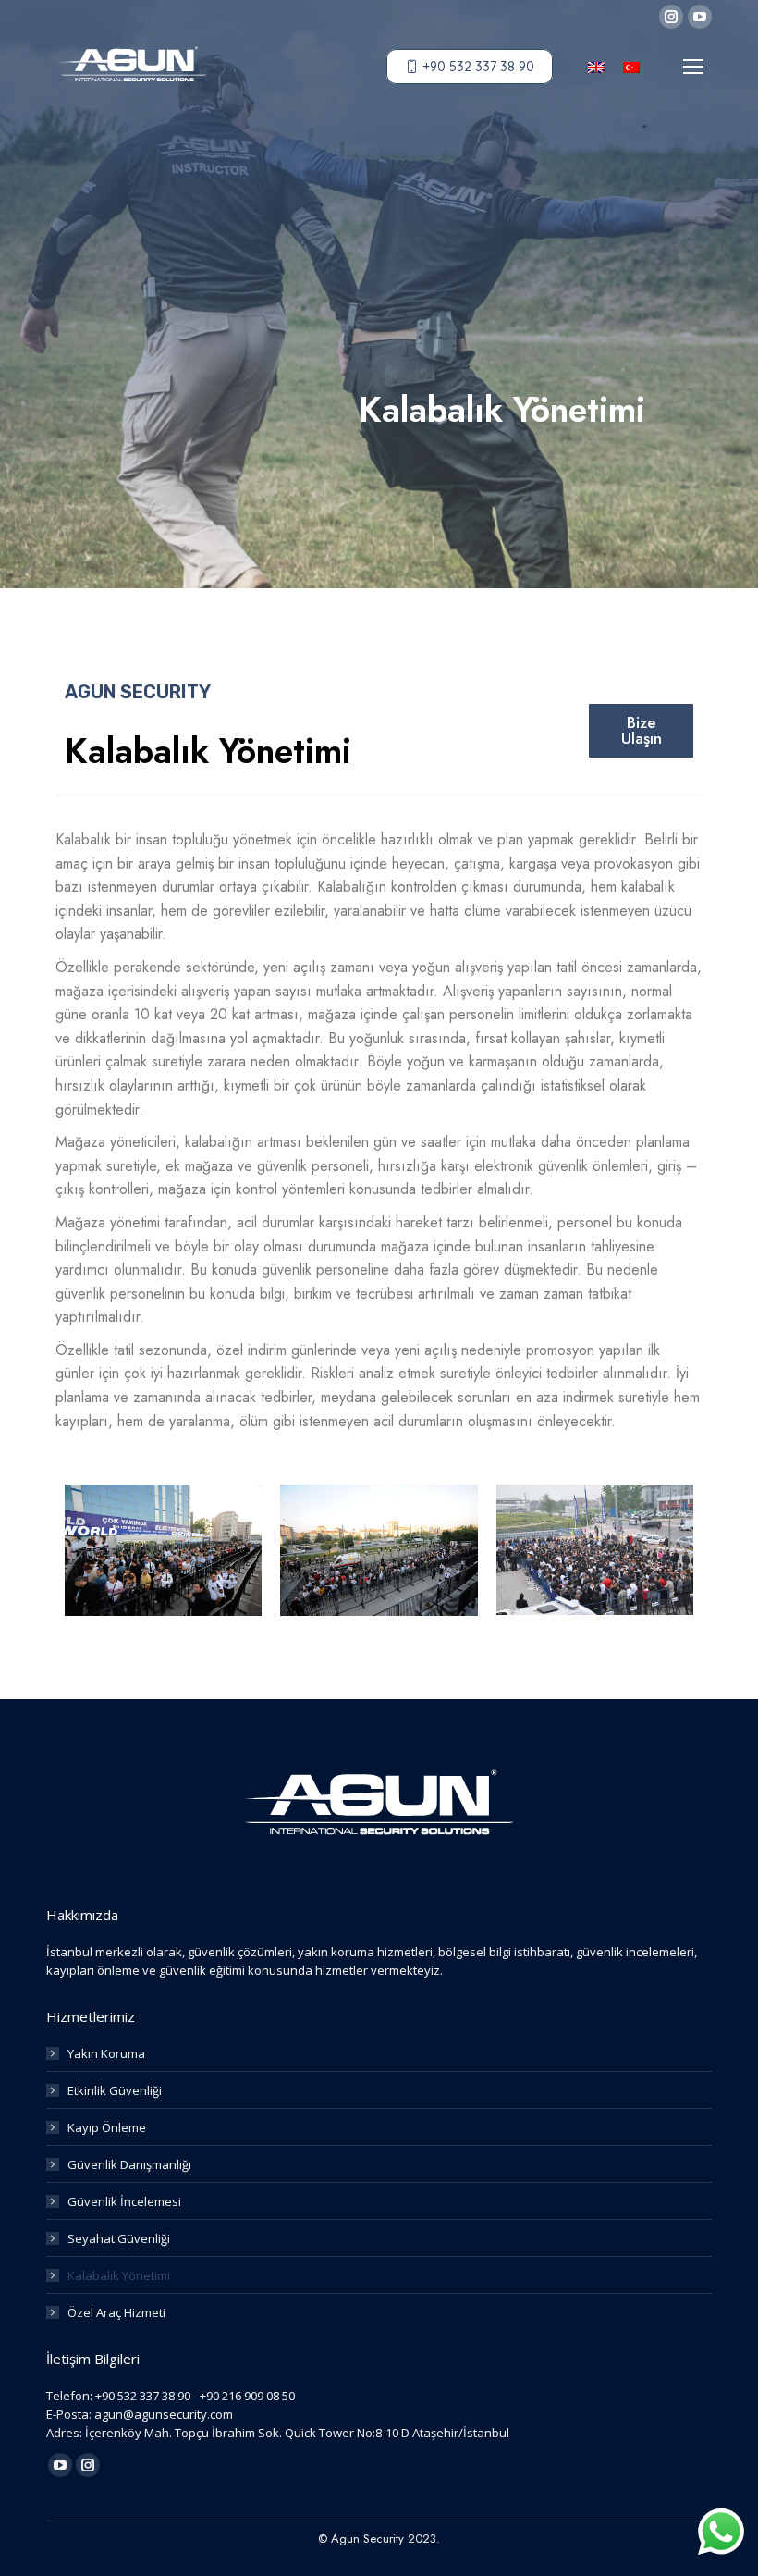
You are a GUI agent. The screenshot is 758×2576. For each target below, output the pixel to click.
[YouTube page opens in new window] (700, 17)
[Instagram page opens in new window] (671, 17)
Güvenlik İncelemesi (124, 2201)
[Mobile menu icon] (693, 67)
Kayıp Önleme (107, 2127)
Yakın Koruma (106, 2053)
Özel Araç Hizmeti (116, 2312)
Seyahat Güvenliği (119, 2238)
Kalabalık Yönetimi (119, 2275)
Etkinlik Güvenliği (115, 2090)
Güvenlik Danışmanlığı (129, 2164)
